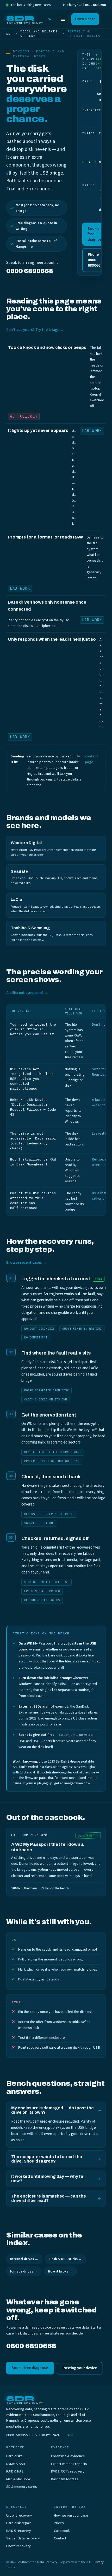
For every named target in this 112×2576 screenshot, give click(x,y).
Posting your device (80, 2368)
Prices (59, 2523)
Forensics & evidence (68, 2456)
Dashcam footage (65, 2479)
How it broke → (60, 2271)
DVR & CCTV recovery (68, 2471)
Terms (10, 2567)
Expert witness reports (69, 2464)
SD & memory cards (22, 2487)
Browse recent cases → (26, 1263)
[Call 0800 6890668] (50, 19)
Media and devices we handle (39, 34)
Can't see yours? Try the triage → (35, 330)
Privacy (99, 2562)
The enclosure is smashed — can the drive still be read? (49, 2198)
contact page (91, 759)
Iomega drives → (24, 2271)
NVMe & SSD (16, 2464)
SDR (10, 34)
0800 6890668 (95, 5)
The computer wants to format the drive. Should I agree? (47, 2159)
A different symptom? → (27, 993)
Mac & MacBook (18, 2479)
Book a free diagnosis (96, 234)
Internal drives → (24, 2259)
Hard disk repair (19, 2523)
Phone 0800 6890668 (95, 260)
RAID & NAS (15, 2471)
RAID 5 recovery (19, 2531)
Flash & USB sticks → (65, 2259)
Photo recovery (18, 2546)
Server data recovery (23, 2538)
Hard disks (14, 2456)
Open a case (85, 19)
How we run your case (71, 2516)
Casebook (62, 2531)
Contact (60, 2538)
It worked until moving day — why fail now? (48, 2179)
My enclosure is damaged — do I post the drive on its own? (52, 2110)
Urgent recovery (19, 2516)
